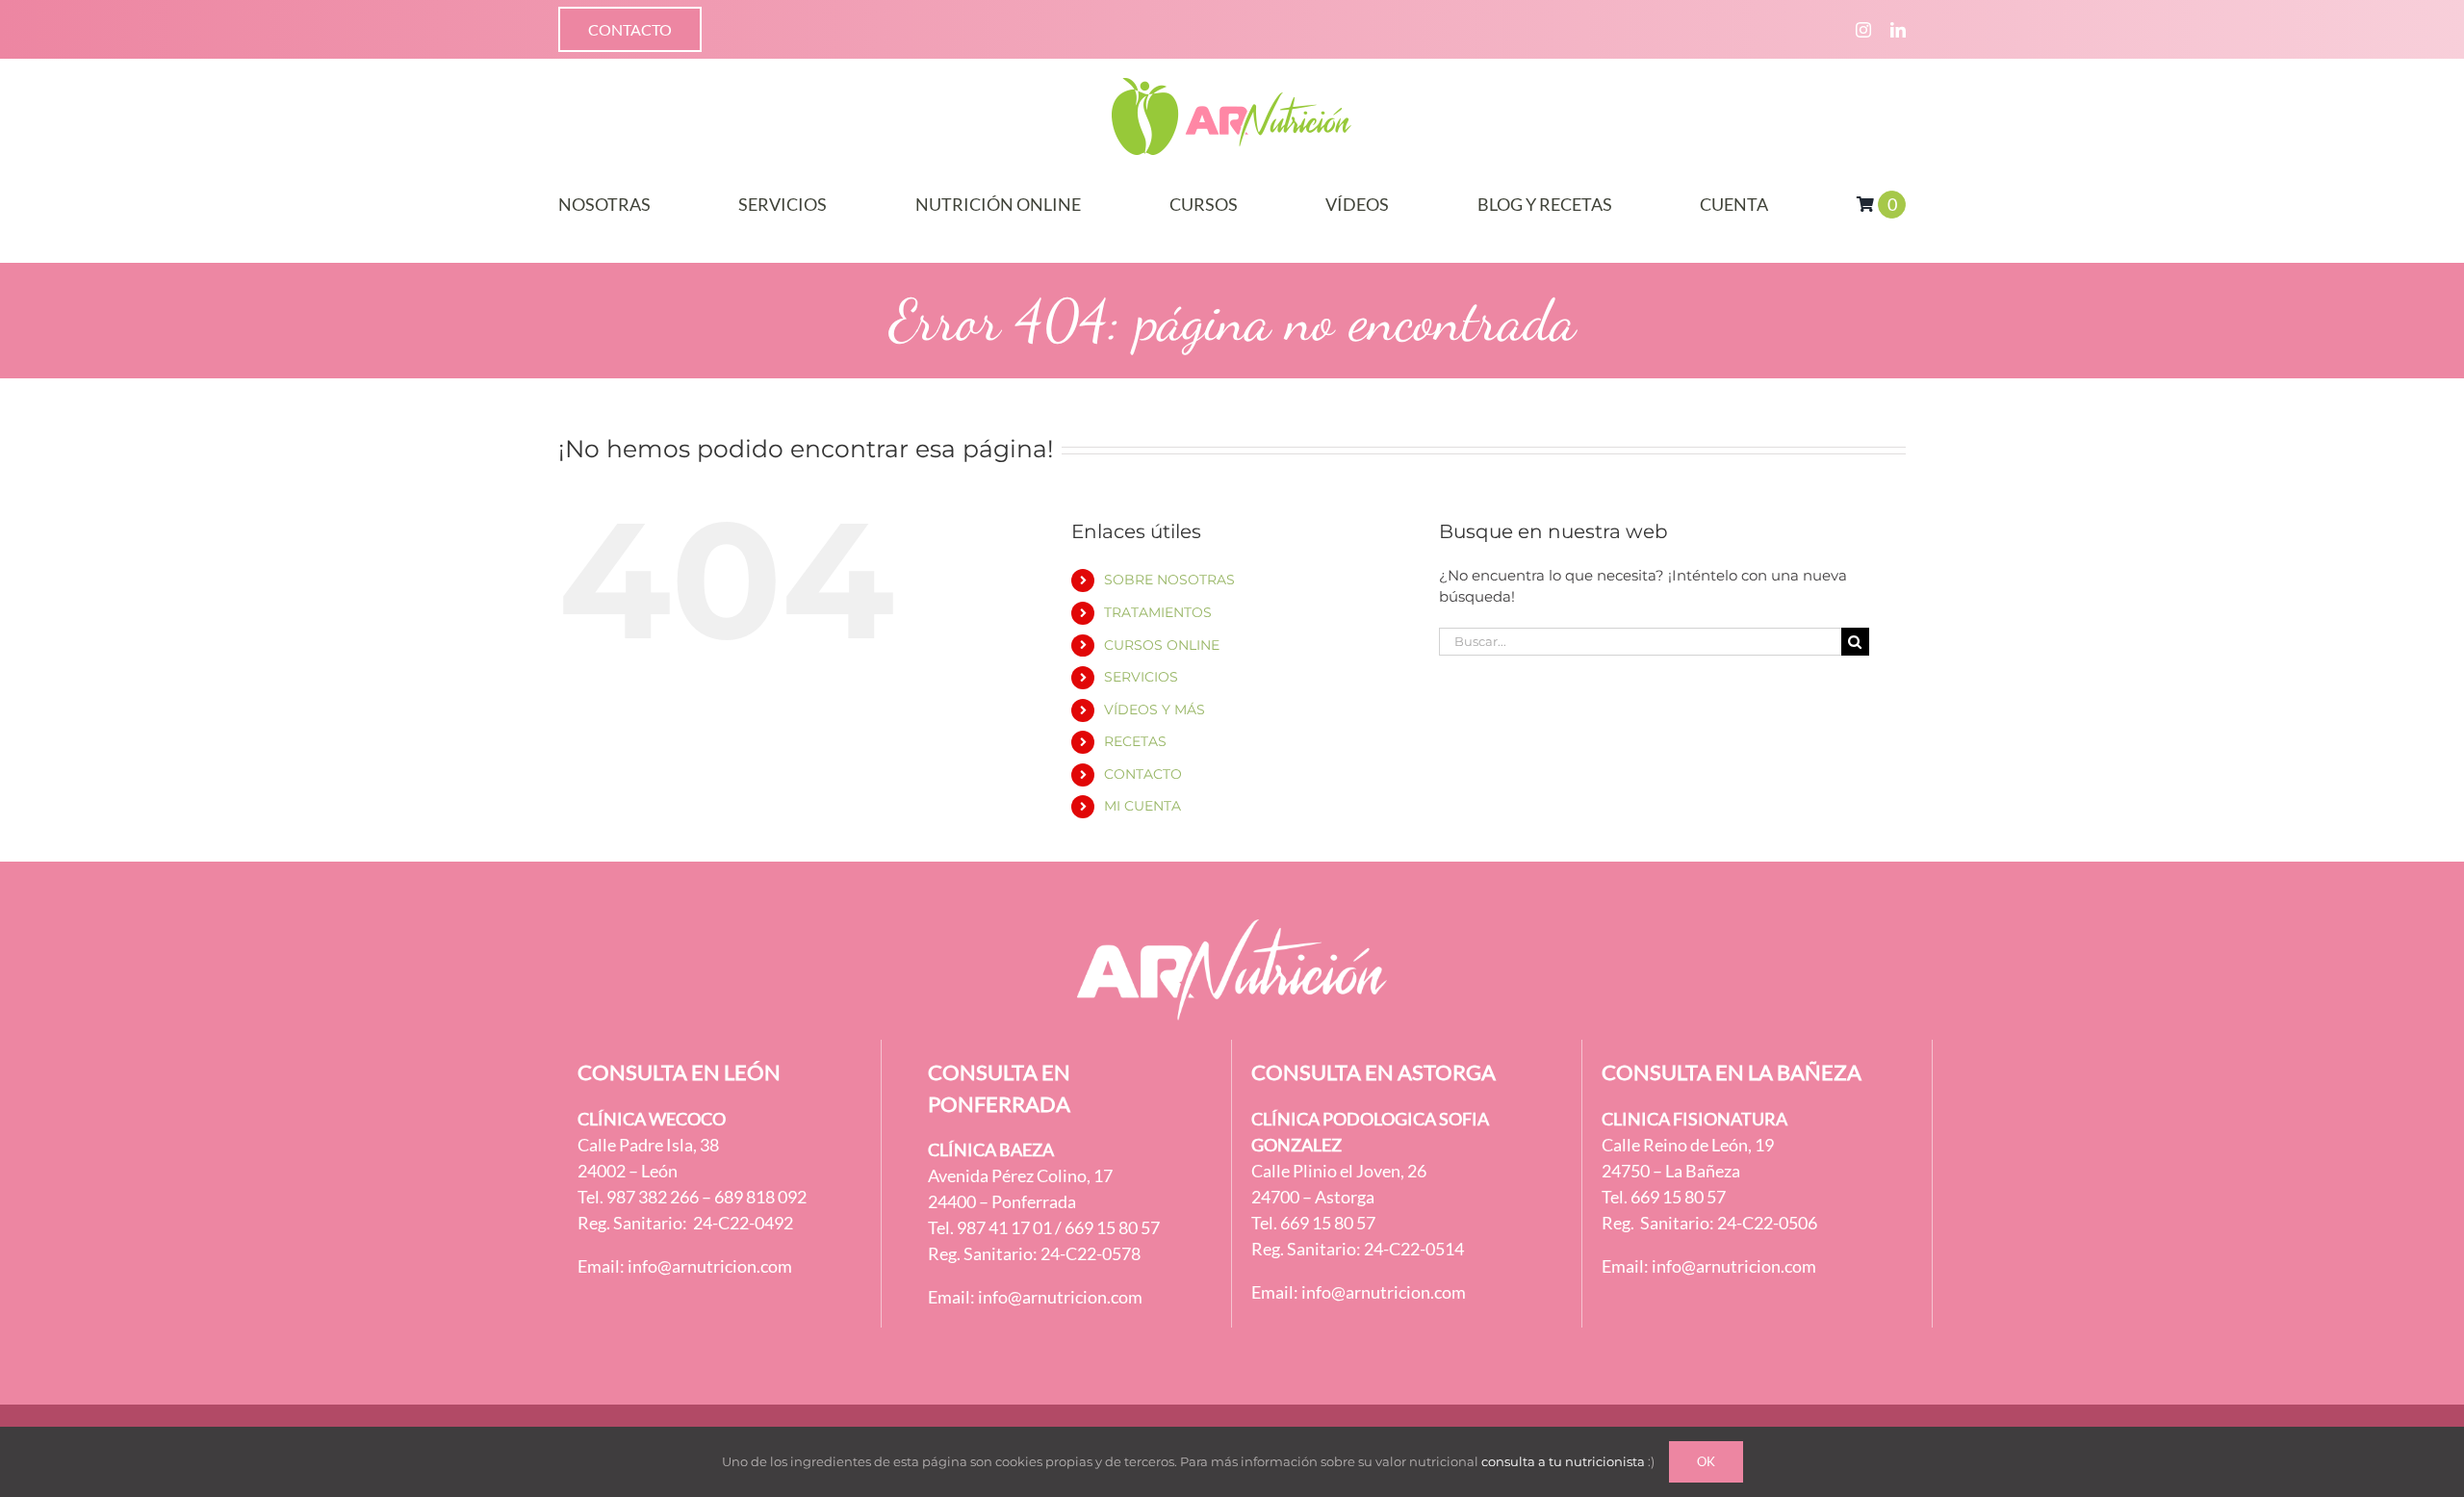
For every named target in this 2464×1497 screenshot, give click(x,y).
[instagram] (1863, 30)
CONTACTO (1143, 774)
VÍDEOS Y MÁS (1155, 710)
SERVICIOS (1141, 677)
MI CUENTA (1142, 806)
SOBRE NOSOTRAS (1169, 580)
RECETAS (1135, 741)
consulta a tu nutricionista (1563, 1461)
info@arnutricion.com (710, 1266)
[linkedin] (1898, 30)
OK (1706, 1461)
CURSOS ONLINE (1162, 645)
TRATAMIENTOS (1158, 612)
